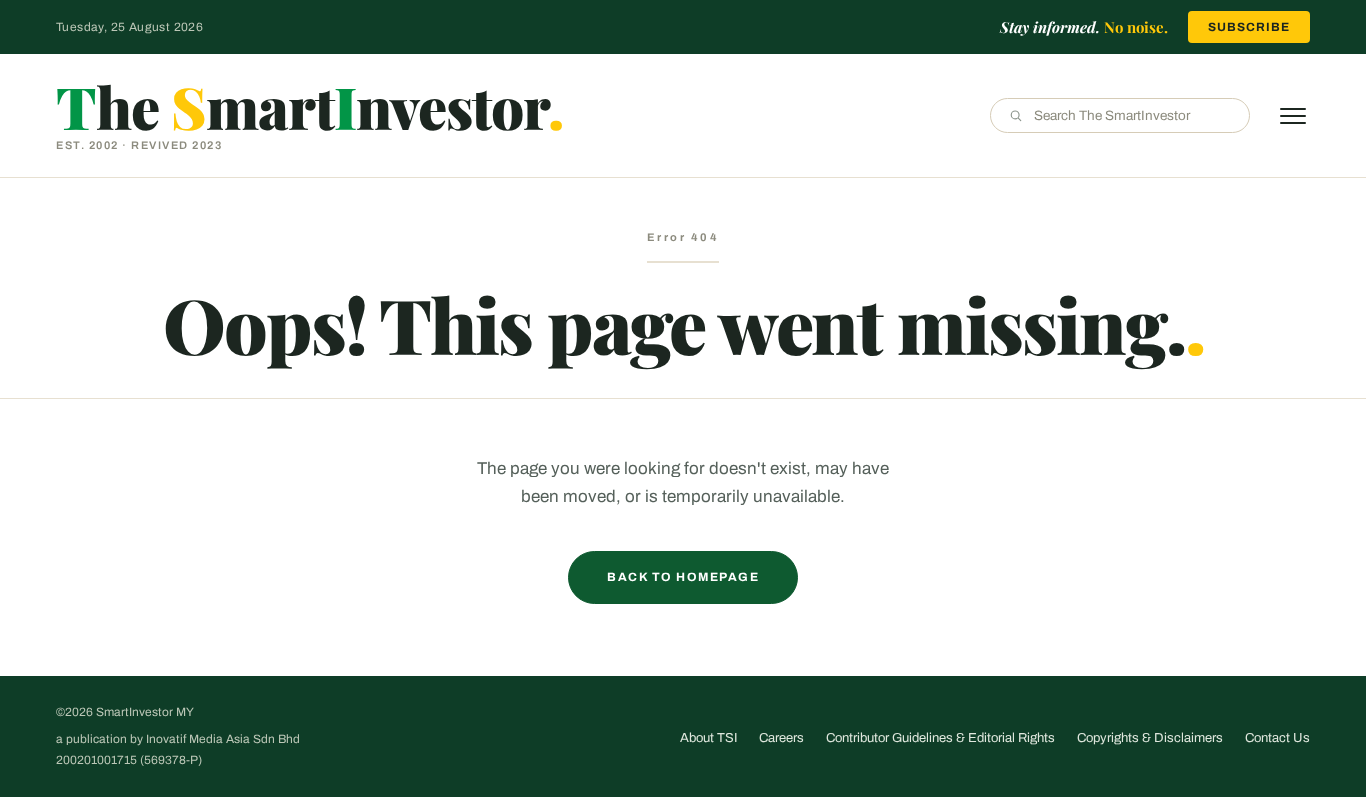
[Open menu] (1293, 116)
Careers (781, 738)
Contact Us (1277, 738)
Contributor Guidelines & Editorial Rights (940, 738)
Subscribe (1249, 27)
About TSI (708, 738)
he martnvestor (309, 106)
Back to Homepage (683, 577)
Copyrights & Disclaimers (1150, 738)
